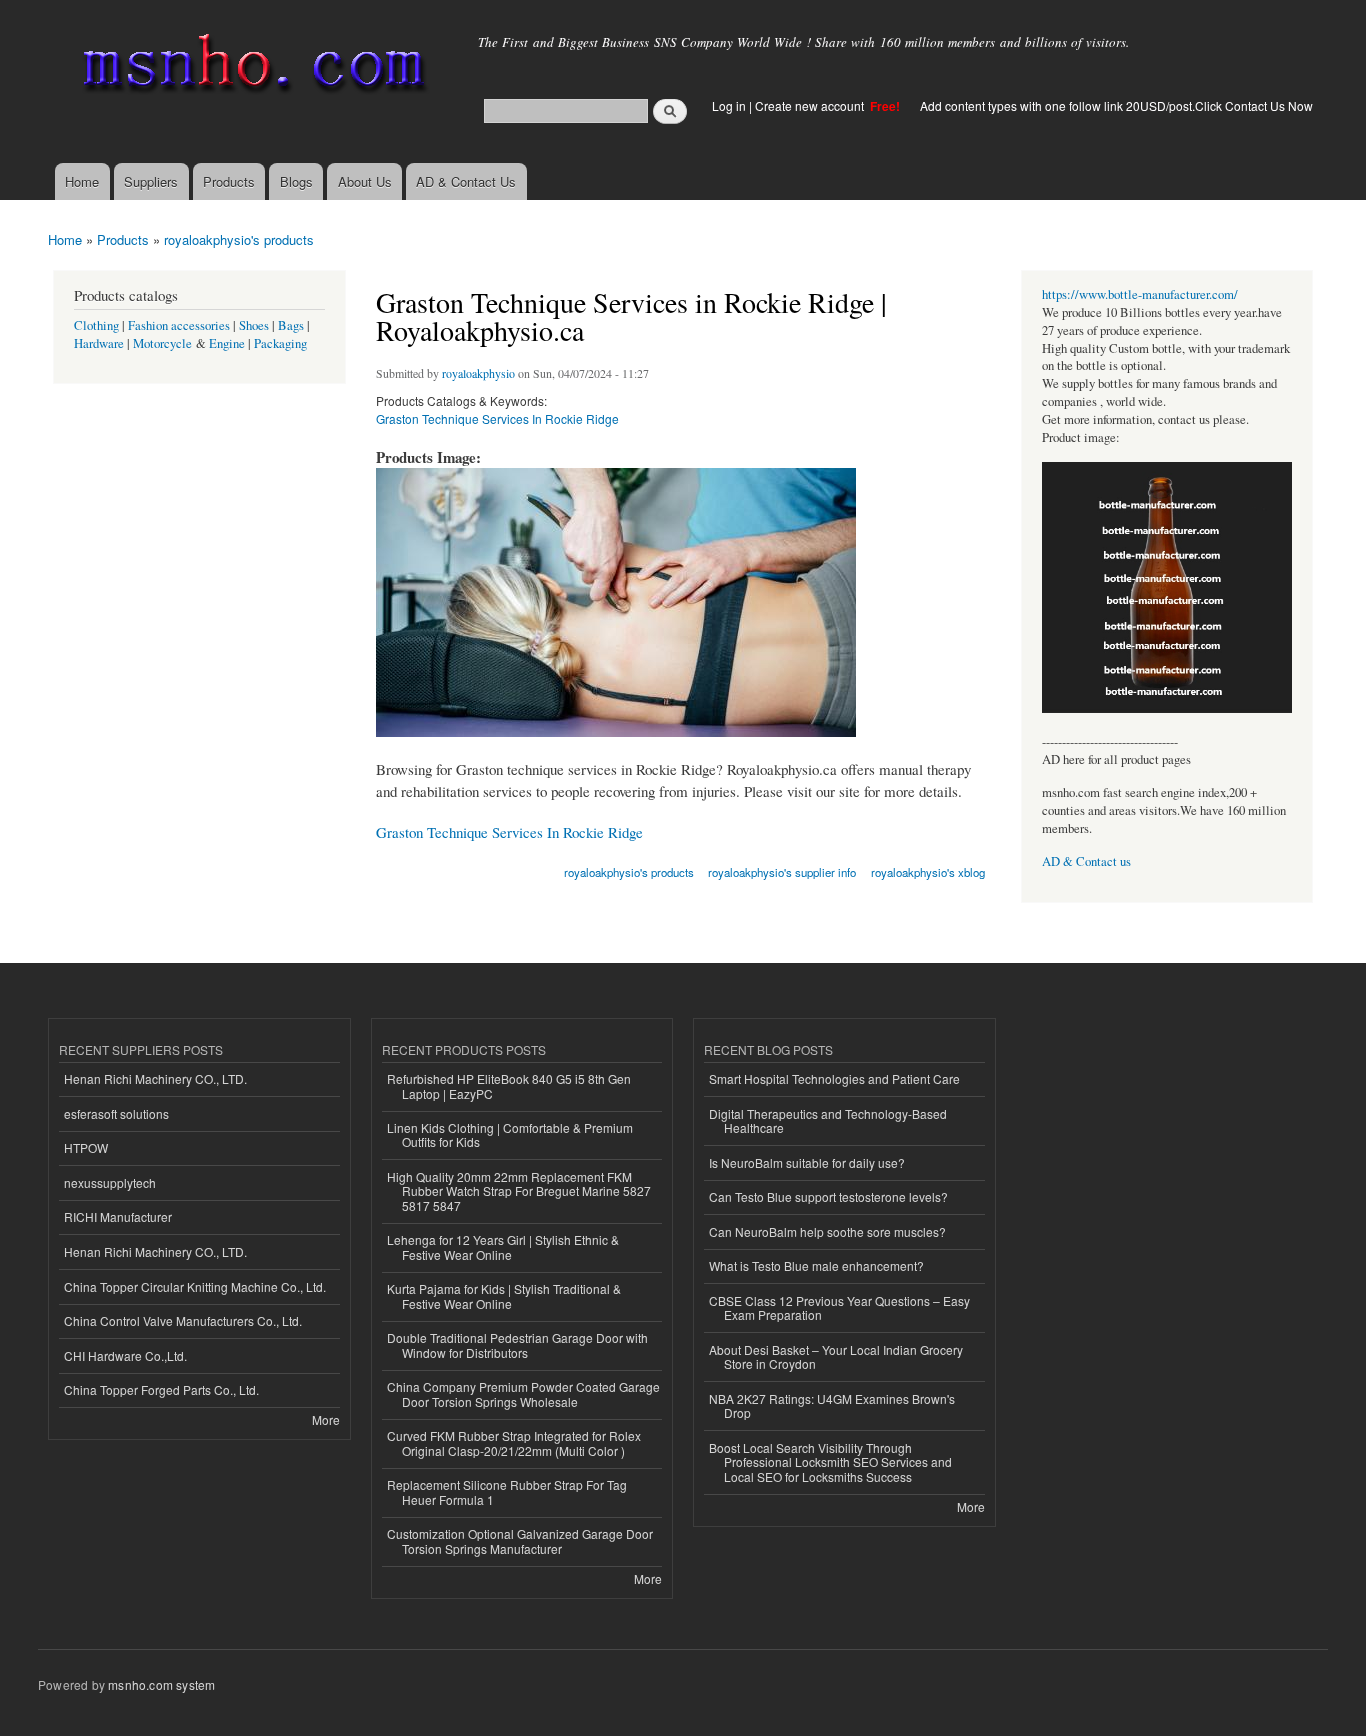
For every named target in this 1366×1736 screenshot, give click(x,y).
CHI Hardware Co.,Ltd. (125, 1355)
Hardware (99, 343)
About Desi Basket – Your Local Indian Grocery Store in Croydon (836, 1356)
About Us (365, 181)
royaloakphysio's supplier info (782, 872)
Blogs (296, 181)
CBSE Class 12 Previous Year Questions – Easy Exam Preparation (839, 1307)
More (326, 1419)
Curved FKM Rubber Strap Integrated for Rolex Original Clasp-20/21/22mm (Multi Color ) (514, 1442)
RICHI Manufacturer (118, 1216)
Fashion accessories (179, 325)
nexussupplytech (110, 1182)
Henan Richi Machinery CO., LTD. (155, 1078)
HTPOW (86, 1147)
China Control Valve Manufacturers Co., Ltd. (183, 1320)
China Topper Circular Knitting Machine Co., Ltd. (195, 1286)
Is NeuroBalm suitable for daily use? (807, 1162)
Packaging (280, 343)
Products (229, 181)
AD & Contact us (1086, 861)
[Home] (250, 67)
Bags (291, 325)
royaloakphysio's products (239, 239)
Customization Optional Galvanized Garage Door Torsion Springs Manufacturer (520, 1540)
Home (82, 181)
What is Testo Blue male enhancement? (816, 1265)
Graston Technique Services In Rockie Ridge (497, 418)
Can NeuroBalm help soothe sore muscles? (827, 1231)
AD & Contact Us (466, 181)
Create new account (811, 105)
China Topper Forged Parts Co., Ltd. (161, 1389)
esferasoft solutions (116, 1113)
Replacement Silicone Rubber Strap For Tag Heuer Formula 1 (507, 1491)
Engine (227, 343)
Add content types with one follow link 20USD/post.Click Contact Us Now (1116, 105)
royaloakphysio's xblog (928, 872)
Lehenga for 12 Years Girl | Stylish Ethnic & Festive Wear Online (503, 1246)
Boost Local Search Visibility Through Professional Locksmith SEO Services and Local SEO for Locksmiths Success (830, 1462)
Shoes (254, 325)
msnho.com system (161, 1684)
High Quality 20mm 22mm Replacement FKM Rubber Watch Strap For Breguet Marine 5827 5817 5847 (519, 1191)
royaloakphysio (478, 373)
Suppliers (151, 181)
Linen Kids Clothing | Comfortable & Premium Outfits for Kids (510, 1134)
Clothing (96, 325)
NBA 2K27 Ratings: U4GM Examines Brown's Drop (832, 1405)
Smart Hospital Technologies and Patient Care (834, 1078)
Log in (729, 105)
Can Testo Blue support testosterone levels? (828, 1196)
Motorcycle (162, 343)
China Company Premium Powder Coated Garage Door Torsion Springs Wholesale (523, 1393)
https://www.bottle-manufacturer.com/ (1140, 294)
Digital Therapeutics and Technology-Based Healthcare (828, 1120)
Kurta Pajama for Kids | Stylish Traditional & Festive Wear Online (504, 1295)
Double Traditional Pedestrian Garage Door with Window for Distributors (517, 1344)
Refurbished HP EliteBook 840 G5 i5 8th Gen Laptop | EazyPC (509, 1085)
